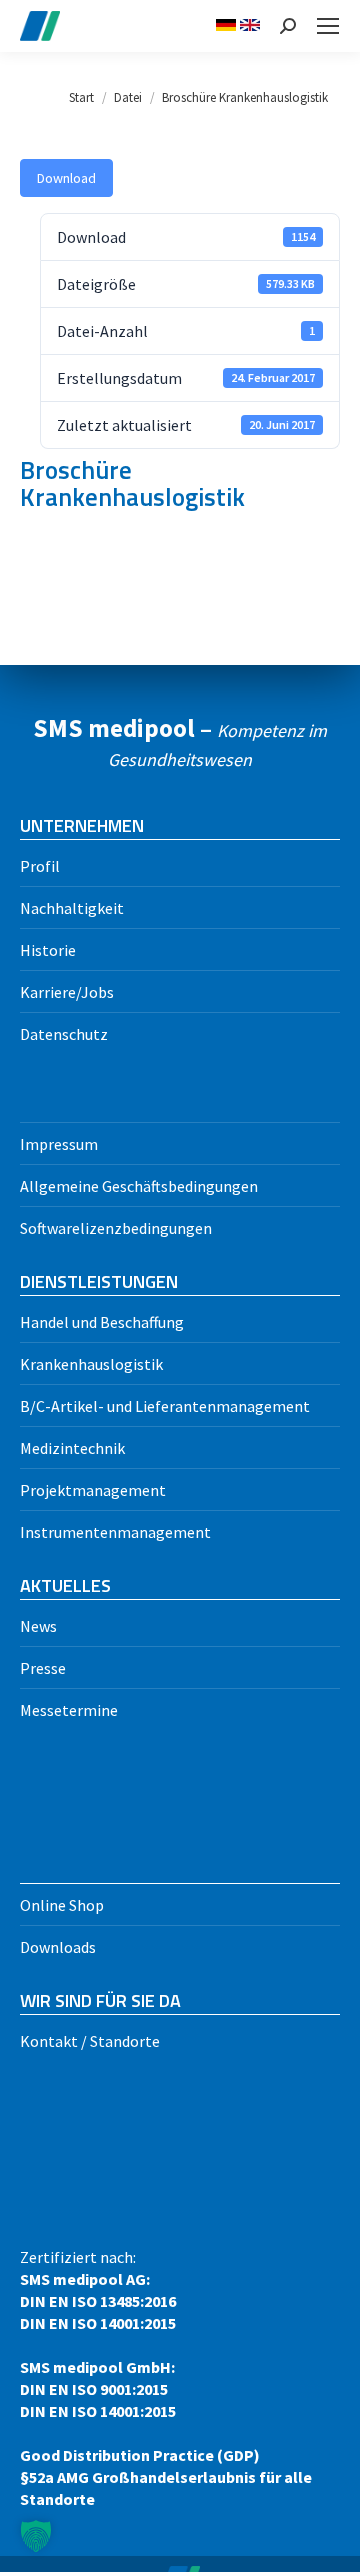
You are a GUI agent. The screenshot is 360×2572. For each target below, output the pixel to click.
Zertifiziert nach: (166, 2378)
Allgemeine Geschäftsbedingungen (139, 1186)
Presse (43, 1668)
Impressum (59, 1144)
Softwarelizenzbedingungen (116, 1228)
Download (66, 178)
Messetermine (69, 1710)
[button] (36, 2536)
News (38, 1626)
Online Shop (62, 1905)
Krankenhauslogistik (91, 1364)
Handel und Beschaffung (102, 1322)
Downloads (58, 1947)
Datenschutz (64, 1034)
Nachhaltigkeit (72, 908)
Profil (40, 866)
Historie (48, 950)
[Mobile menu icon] (328, 26)
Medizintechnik (72, 1448)
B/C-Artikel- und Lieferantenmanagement (165, 1406)
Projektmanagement (93, 1490)
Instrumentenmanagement (115, 1532)
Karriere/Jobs (67, 992)
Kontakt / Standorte (90, 2041)
